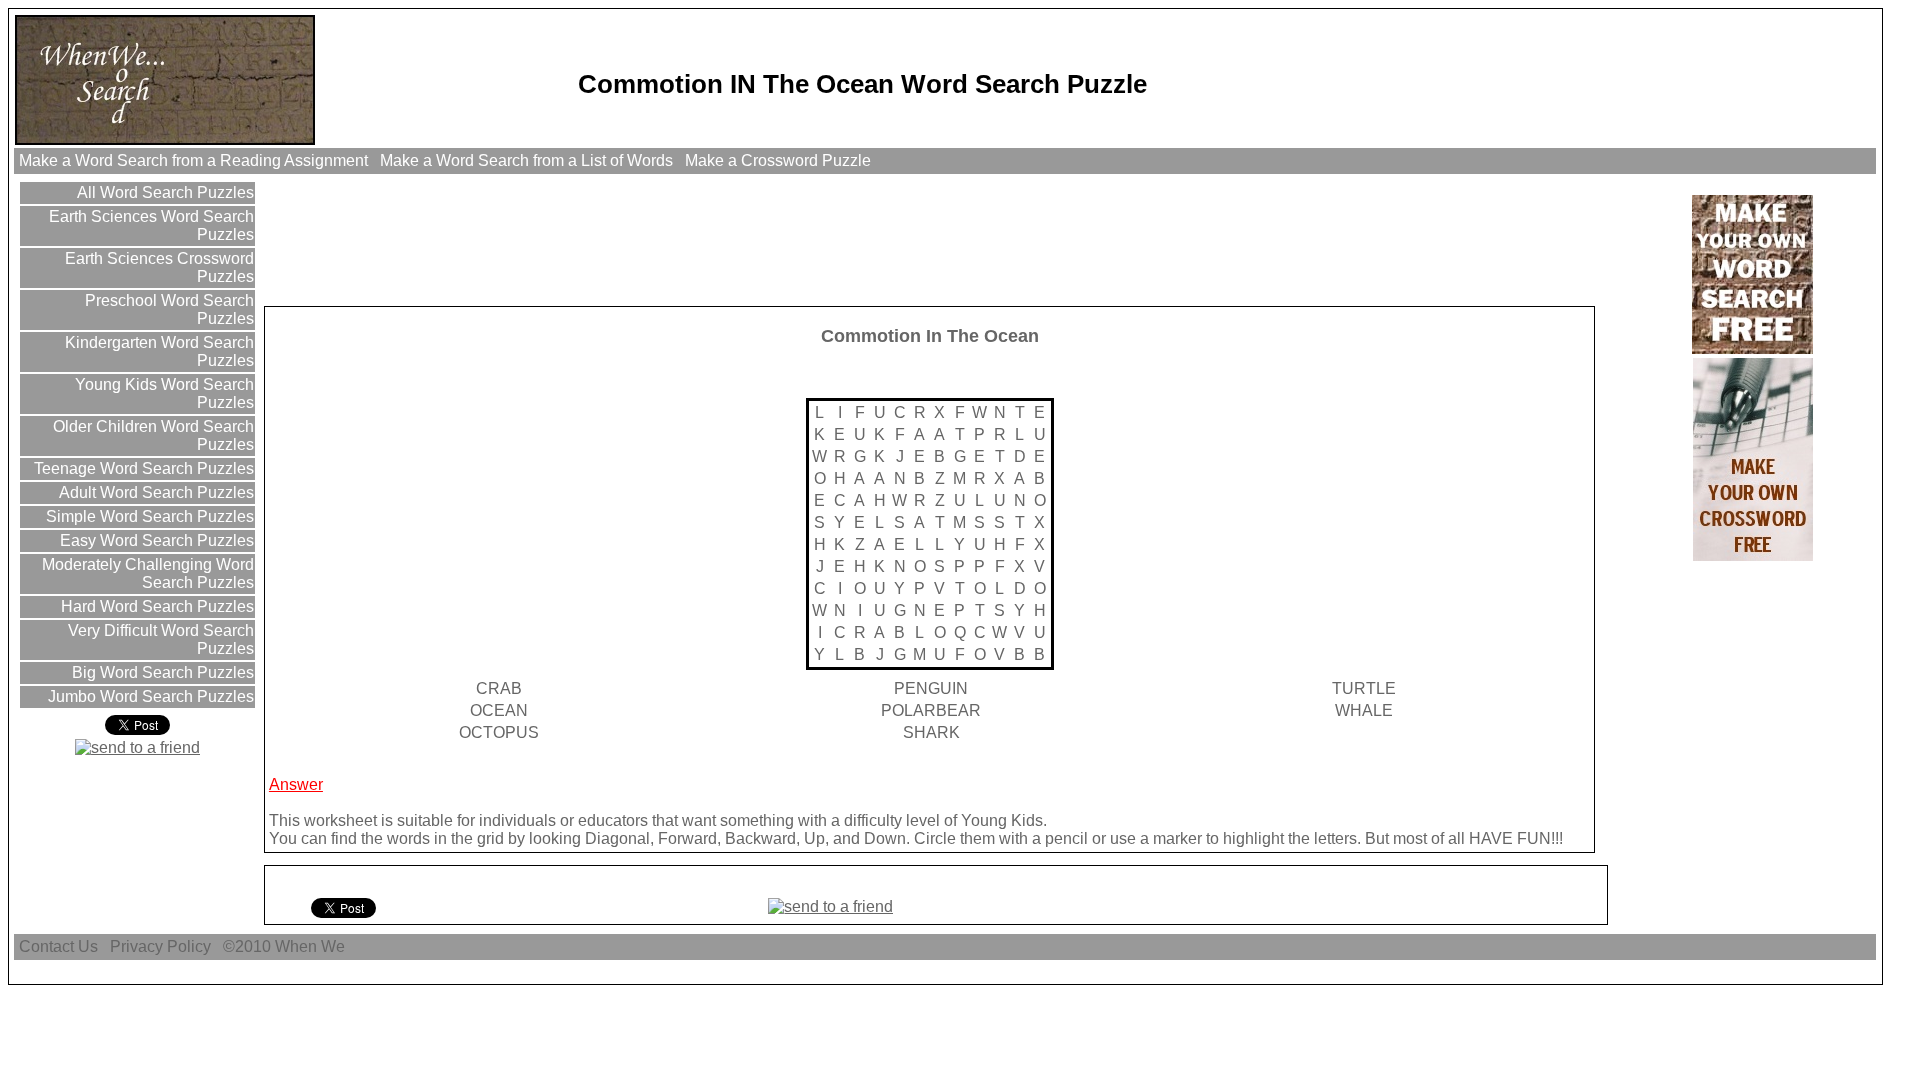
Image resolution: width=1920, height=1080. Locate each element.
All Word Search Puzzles (163, 192)
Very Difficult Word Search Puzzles (159, 639)
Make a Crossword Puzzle (778, 160)
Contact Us (58, 946)
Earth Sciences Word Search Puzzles (149, 225)
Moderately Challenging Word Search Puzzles (146, 573)
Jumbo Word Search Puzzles (149, 696)
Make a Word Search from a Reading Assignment (193, 160)
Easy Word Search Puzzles (155, 540)
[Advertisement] (631, 239)
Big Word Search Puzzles (161, 672)
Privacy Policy (160, 946)
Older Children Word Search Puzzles (151, 435)
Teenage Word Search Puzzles (142, 468)
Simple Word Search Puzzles (148, 516)
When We (312, 946)
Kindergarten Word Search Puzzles (157, 351)
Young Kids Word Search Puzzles (162, 393)
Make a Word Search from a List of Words (526, 160)
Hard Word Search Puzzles (155, 606)
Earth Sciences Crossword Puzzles (157, 267)
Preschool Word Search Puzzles (167, 309)
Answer (296, 784)
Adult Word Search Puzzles (154, 492)
